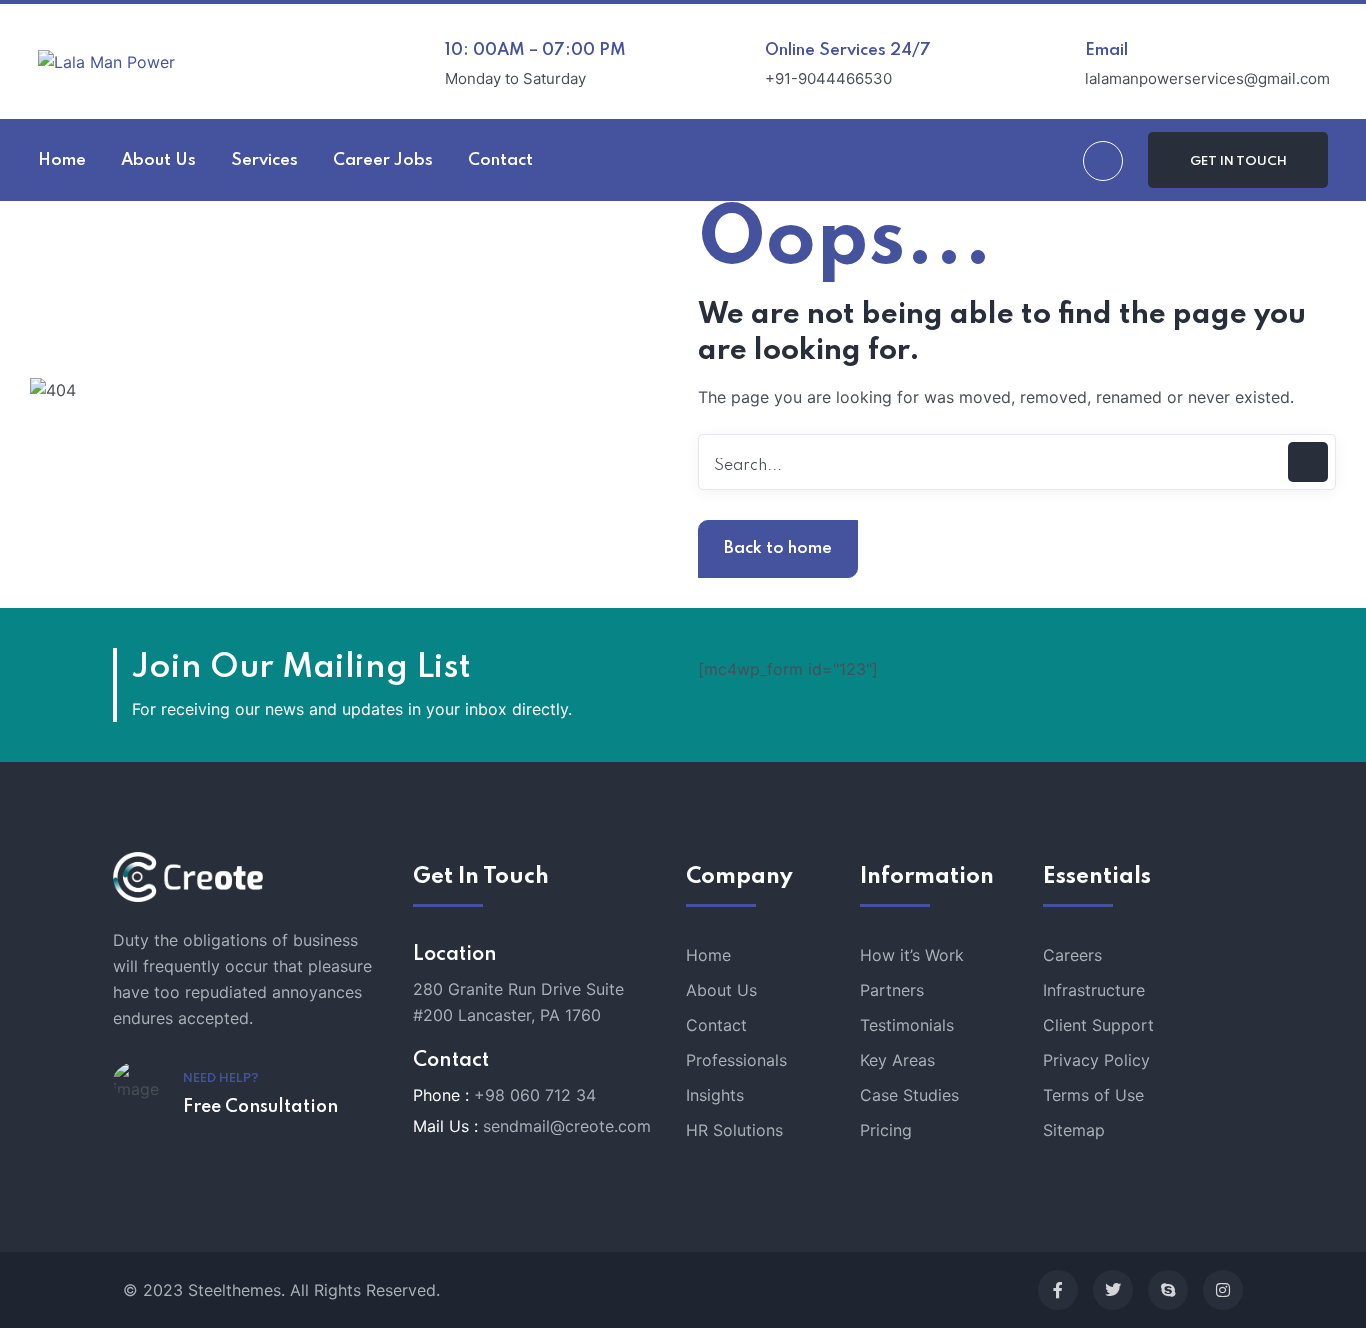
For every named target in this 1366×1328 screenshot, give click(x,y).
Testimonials (907, 1025)
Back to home (778, 548)
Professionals (736, 1060)
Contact (716, 1025)
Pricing (886, 1130)
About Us (721, 990)
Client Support (1098, 1025)
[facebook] (1058, 1290)
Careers (1072, 955)
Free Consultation (260, 1107)
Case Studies (909, 1095)
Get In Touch (1238, 161)
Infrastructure (1094, 990)
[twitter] (1113, 1290)
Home (708, 955)
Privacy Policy (1096, 1060)
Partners (892, 990)
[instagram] (1223, 1290)
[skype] (1168, 1290)
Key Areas (897, 1060)
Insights (715, 1095)
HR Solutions (734, 1130)
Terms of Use (1093, 1095)
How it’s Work (912, 955)
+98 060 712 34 (535, 1095)
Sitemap (1074, 1130)
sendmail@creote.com (567, 1126)
